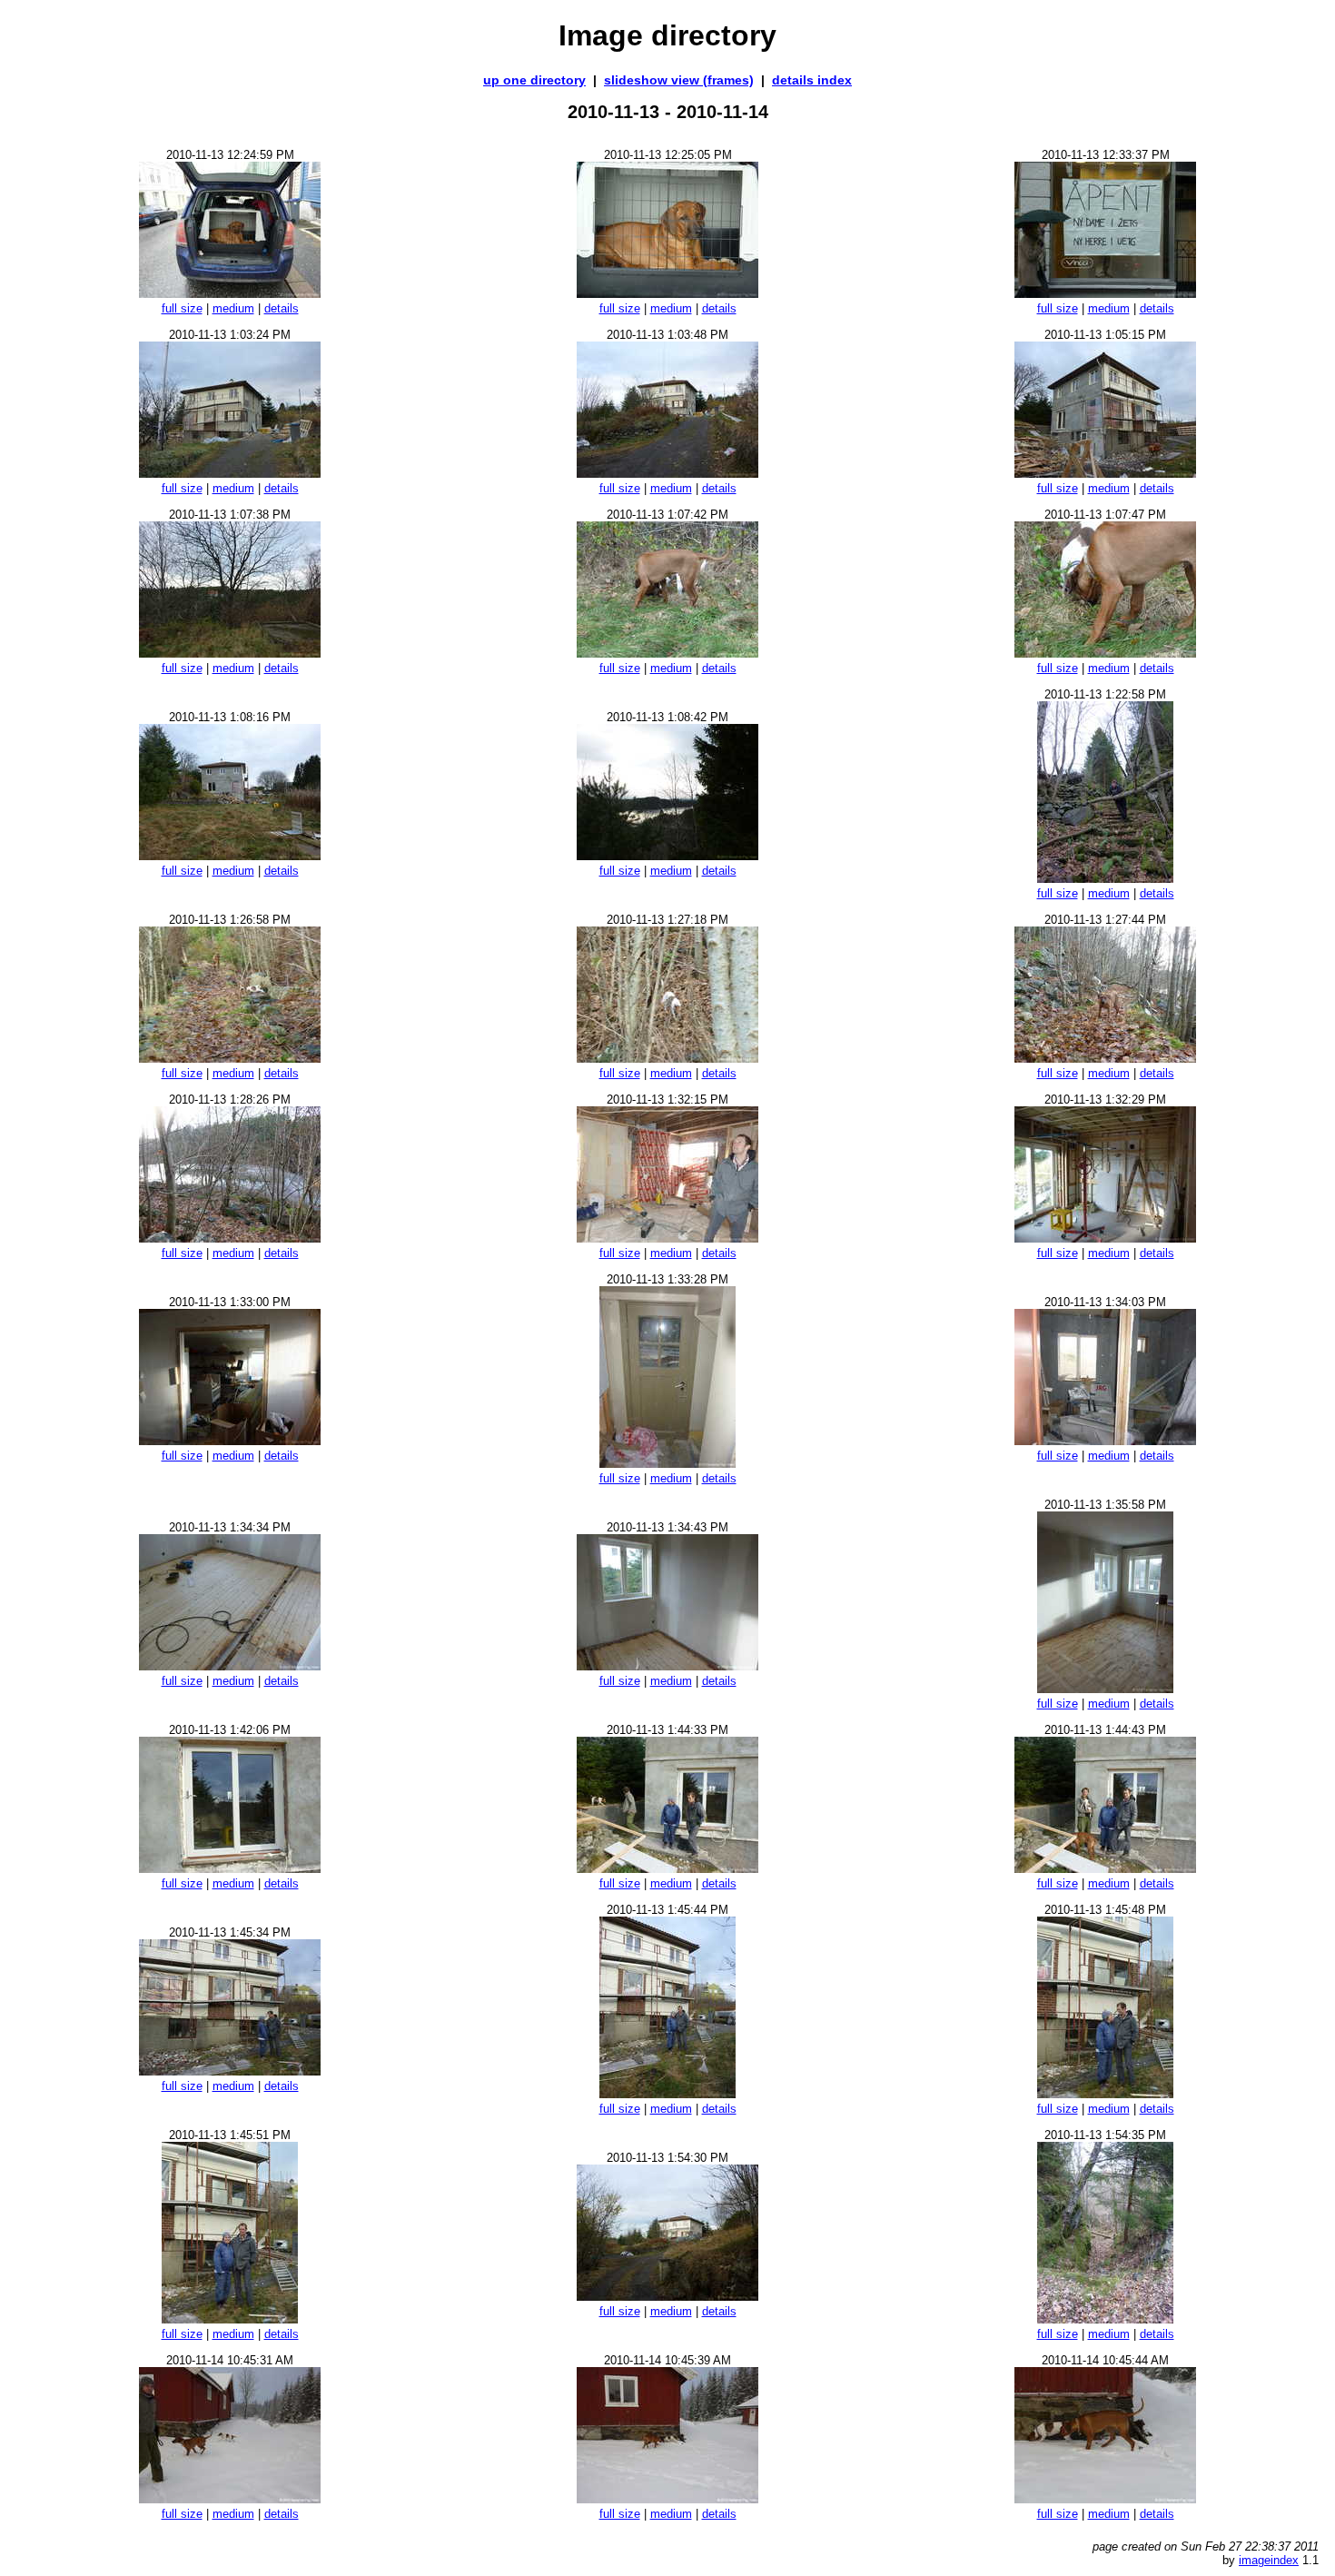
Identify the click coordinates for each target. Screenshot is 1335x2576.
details (282, 308)
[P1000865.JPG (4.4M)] (1105, 1238)
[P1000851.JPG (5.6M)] (230, 653)
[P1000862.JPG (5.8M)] (1105, 1058)
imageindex (1269, 2560)
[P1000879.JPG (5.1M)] (667, 2296)
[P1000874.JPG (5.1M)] (1105, 1868)
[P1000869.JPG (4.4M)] (230, 1665)
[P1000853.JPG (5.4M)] (1105, 653)
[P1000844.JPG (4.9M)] (230, 293)
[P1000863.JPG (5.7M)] (230, 1238)
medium (233, 308)
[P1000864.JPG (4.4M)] (667, 1238)
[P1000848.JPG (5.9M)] (230, 473)
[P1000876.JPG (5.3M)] (667, 2093)
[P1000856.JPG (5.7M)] (1105, 878)
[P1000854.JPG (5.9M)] (230, 855)
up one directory (534, 80)
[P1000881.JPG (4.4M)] (230, 2498)
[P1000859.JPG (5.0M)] (667, 1058)
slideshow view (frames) (679, 80)
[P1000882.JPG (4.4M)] (667, 2498)
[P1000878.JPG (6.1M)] (230, 2318)
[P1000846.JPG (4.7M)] (1105, 293)
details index (812, 80)
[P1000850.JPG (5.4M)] (1105, 473)
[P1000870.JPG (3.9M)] (667, 1665)
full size (182, 308)
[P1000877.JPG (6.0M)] (1105, 2093)
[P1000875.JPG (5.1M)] (230, 2071)
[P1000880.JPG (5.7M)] (1105, 2318)
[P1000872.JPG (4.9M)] (230, 1868)
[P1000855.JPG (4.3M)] (667, 855)
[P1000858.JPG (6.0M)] (230, 1058)
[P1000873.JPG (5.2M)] (667, 1868)
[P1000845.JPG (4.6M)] (667, 293)
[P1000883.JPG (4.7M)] (1105, 2498)
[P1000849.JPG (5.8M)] (667, 473)
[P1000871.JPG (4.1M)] (1105, 1688)
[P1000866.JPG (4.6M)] (230, 1440)
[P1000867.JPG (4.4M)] (667, 1463)
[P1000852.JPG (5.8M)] (667, 653)
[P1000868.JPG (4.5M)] (1105, 1440)
